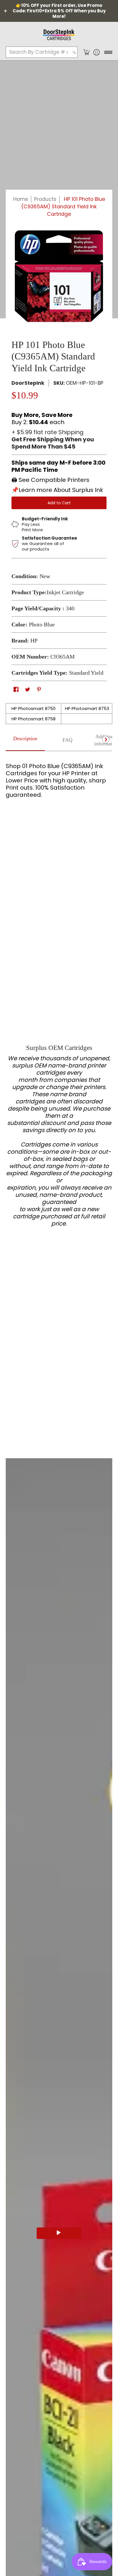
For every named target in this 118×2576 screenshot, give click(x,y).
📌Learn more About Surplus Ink (57, 490)
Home (21, 199)
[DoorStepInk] (59, 34)
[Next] (106, 740)
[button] (86, 52)
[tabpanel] (59, 778)
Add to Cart (59, 503)
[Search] (74, 52)
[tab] (25, 740)
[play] (59, 2233)
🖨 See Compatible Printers (50, 480)
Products (45, 199)
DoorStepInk (28, 383)
